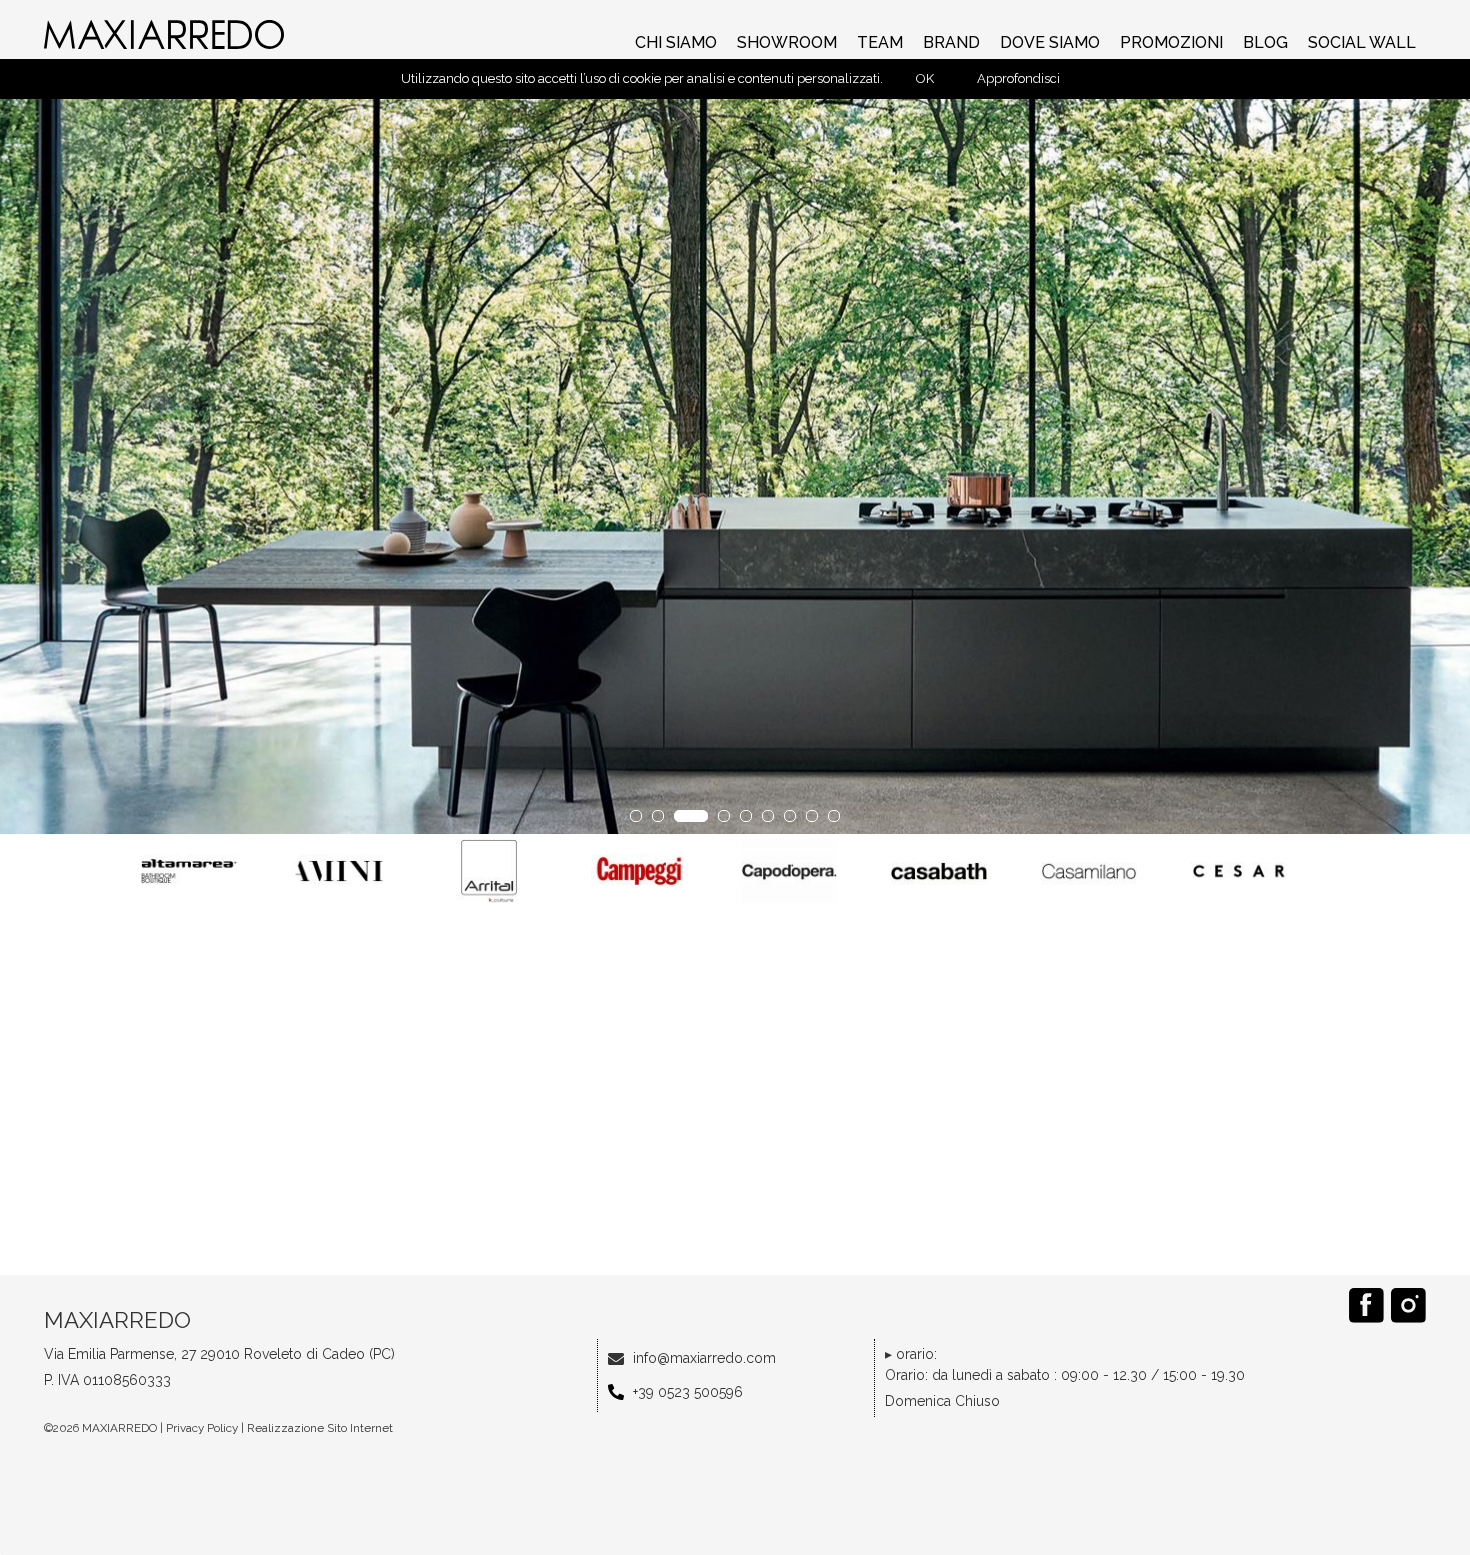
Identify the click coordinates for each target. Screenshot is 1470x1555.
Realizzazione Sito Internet (320, 1428)
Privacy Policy (202, 1428)
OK (925, 78)
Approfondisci (1018, 78)
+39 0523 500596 (688, 1392)
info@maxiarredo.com (704, 1358)
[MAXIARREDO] (165, 34)
